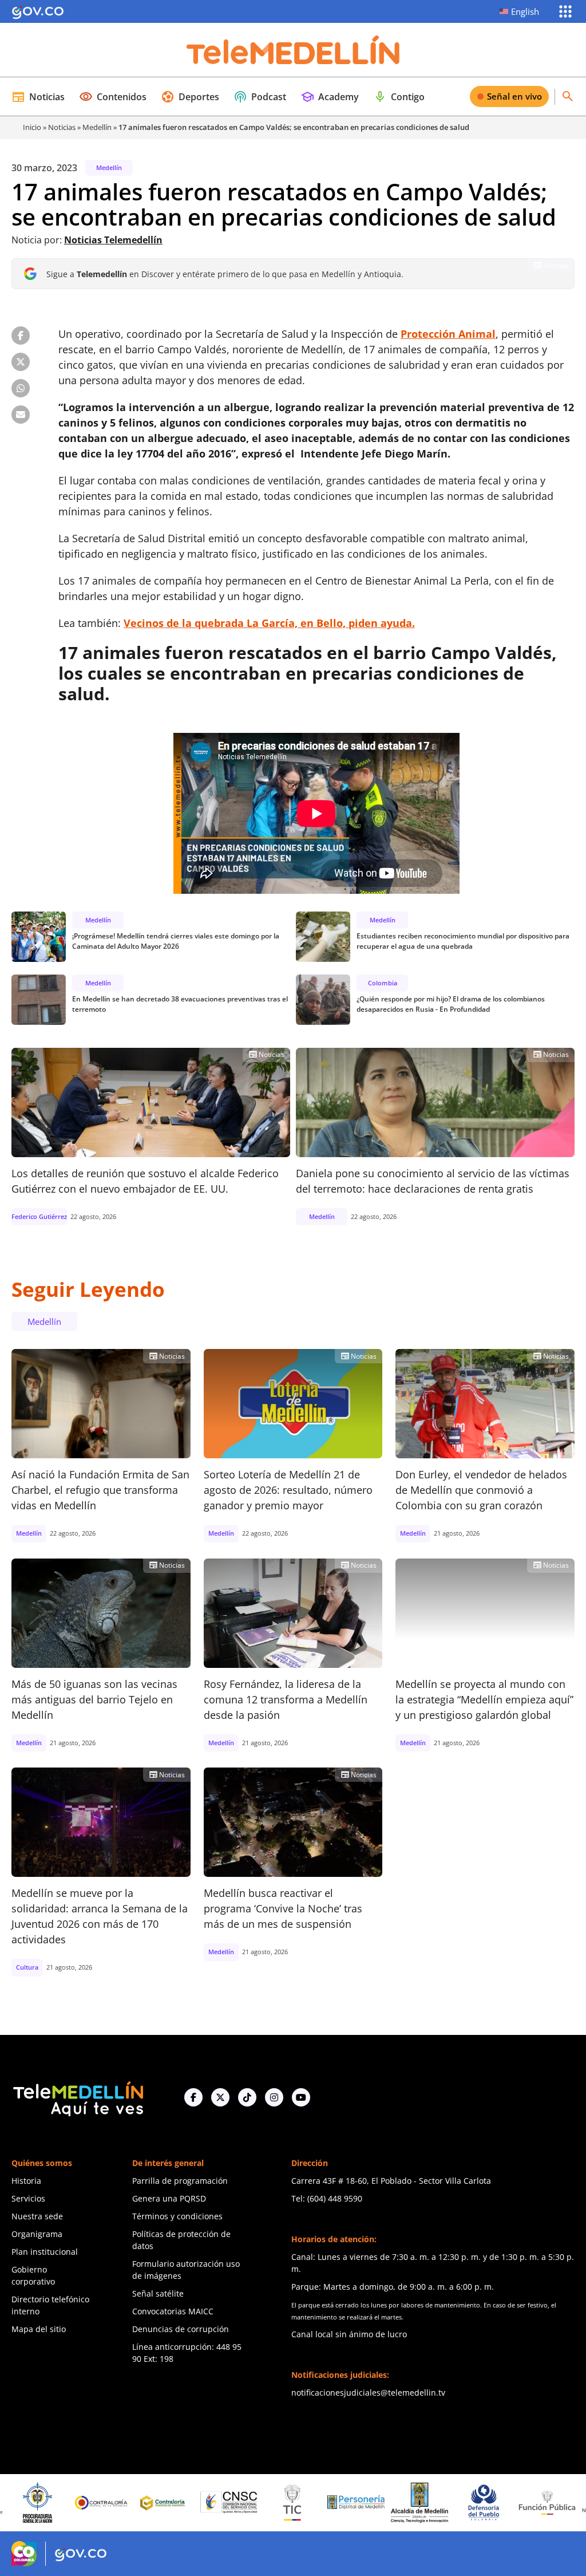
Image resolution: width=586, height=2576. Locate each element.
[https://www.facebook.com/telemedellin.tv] (193, 2097)
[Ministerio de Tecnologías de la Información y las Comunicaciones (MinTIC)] (239, 2503)
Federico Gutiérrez (39, 1216)
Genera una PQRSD (169, 2198)
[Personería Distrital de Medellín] (303, 2503)
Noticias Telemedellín (113, 240)
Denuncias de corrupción (181, 2329)
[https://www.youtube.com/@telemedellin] (301, 2097)
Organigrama (37, 2234)
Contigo (399, 97)
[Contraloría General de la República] (48, 2503)
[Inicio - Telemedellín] (293, 50)
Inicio (32, 127)
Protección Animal (448, 334)
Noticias (38, 97)
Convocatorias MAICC (173, 2311)
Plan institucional (45, 2252)
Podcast (260, 97)
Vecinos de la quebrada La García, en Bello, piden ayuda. (269, 623)
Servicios (28, 2198)
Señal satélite (158, 2293)
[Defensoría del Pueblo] (430, 2502)
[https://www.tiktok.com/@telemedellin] (247, 2097)
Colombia (383, 983)
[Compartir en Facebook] (21, 336)
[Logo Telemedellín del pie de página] (77, 2098)
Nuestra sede (37, 2216)
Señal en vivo (514, 96)
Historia (26, 2181)
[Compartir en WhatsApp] (21, 388)
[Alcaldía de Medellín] (366, 2503)
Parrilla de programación (180, 2181)
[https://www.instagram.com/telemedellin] (274, 2097)
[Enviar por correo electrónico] (21, 415)
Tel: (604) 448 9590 (327, 2198)
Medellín (97, 127)
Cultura (27, 1967)
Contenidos (113, 97)
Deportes (190, 97)
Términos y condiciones (177, 2216)
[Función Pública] (494, 2502)
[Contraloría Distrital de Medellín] (112, 2503)
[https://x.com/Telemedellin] (220, 2097)
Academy (330, 97)
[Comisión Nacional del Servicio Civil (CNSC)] (176, 2502)
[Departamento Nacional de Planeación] (557, 2502)
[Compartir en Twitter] (21, 362)
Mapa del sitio (39, 2329)
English (525, 11)
